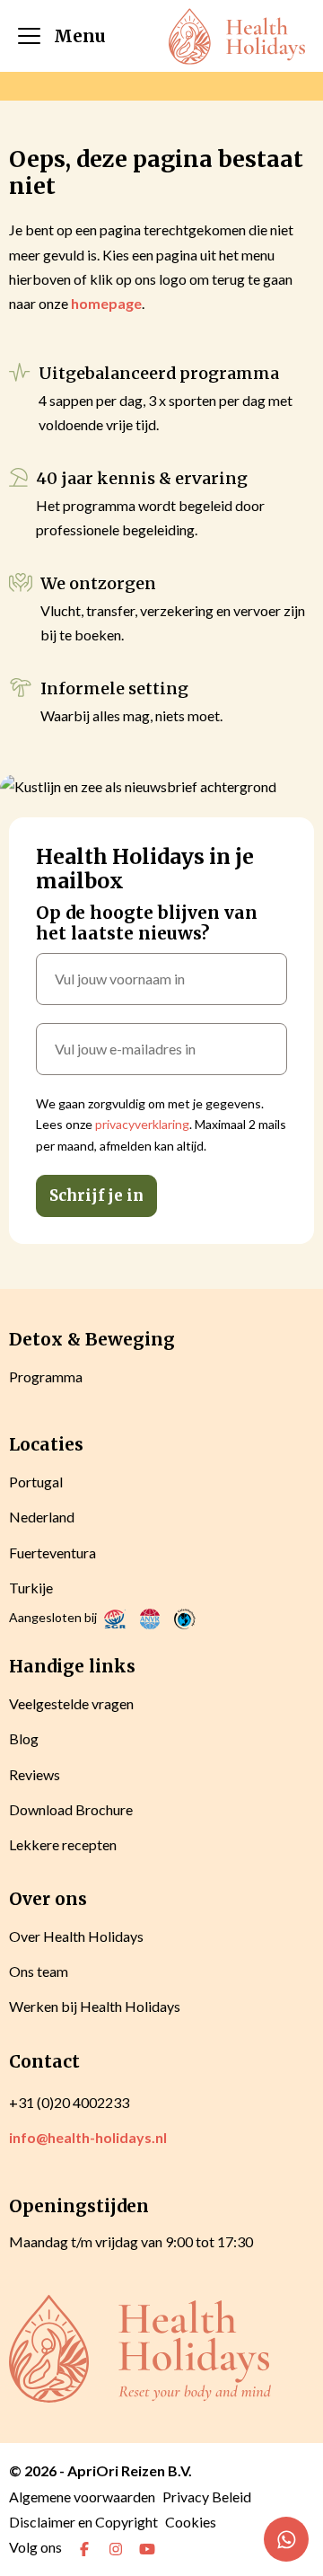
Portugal (36, 1482)
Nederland (42, 1517)
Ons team (39, 1971)
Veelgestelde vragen (71, 1703)
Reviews (35, 1774)
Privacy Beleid (207, 2497)
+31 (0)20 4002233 (69, 2102)
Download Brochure (71, 1809)
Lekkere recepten (63, 1844)
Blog (24, 1738)
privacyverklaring (142, 1124)
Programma (46, 1376)
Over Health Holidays (76, 1936)
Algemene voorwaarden (82, 2497)
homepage (106, 303)
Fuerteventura (52, 1553)
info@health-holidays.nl (88, 2137)
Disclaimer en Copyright (83, 2522)
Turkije (31, 1588)
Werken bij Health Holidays (95, 2006)
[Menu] (29, 36)
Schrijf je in (96, 1195)
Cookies (191, 2522)
